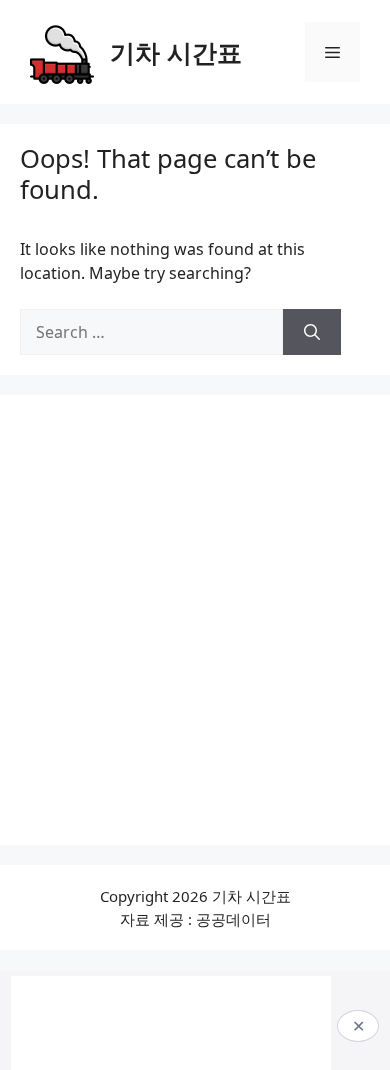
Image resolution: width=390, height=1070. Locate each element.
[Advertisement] (195, 620)
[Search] (312, 332)
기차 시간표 (176, 52)
